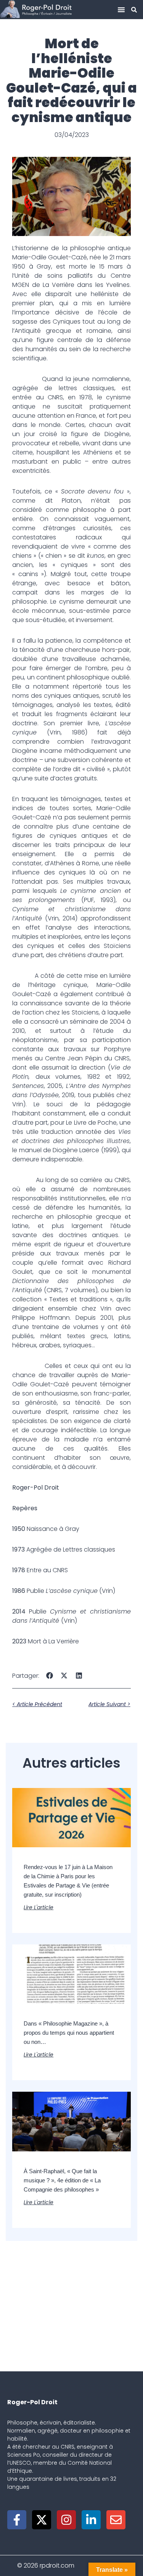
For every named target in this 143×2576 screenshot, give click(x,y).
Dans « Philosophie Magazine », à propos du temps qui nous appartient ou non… (69, 2033)
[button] (121, 10)
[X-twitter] (42, 2520)
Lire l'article (39, 1907)
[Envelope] (116, 2520)
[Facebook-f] (17, 2520)
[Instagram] (66, 2520)
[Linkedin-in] (91, 2520)
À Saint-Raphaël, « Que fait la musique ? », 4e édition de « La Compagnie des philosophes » (62, 2180)
